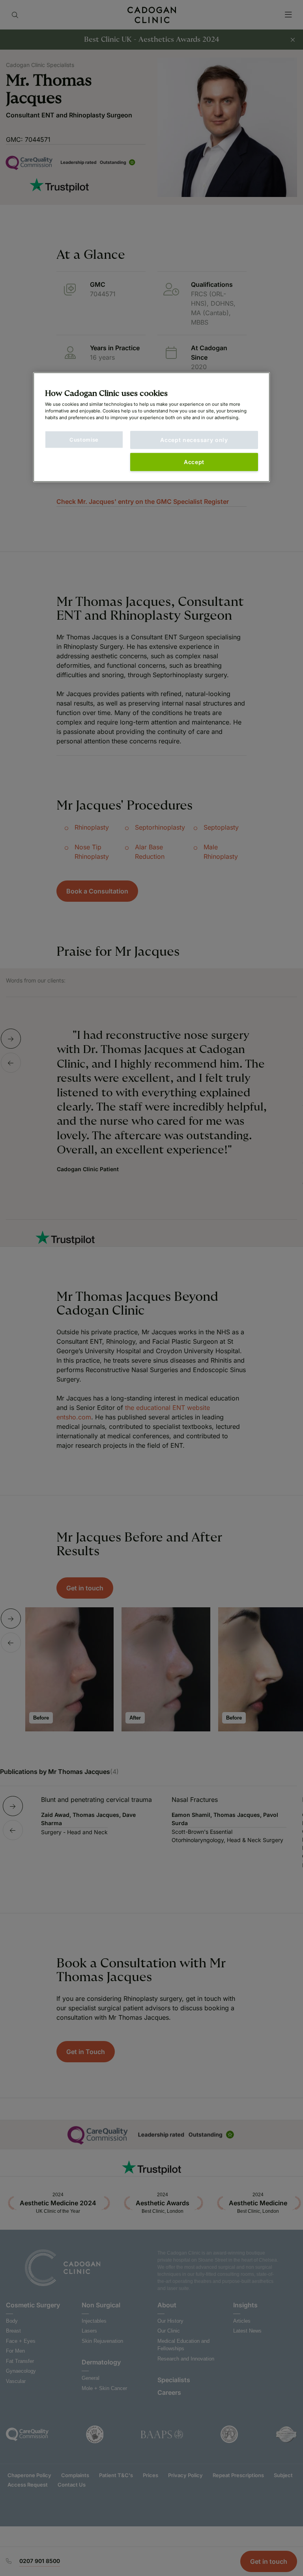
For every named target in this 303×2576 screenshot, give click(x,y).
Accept (194, 462)
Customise (84, 440)
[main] (151, 427)
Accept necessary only (194, 440)
